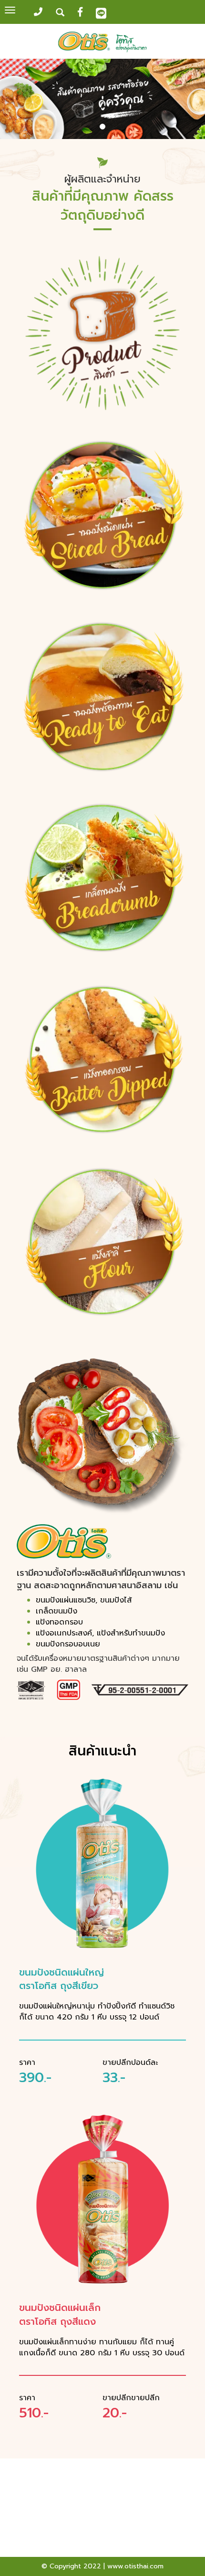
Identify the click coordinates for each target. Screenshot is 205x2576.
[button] (15, 100)
